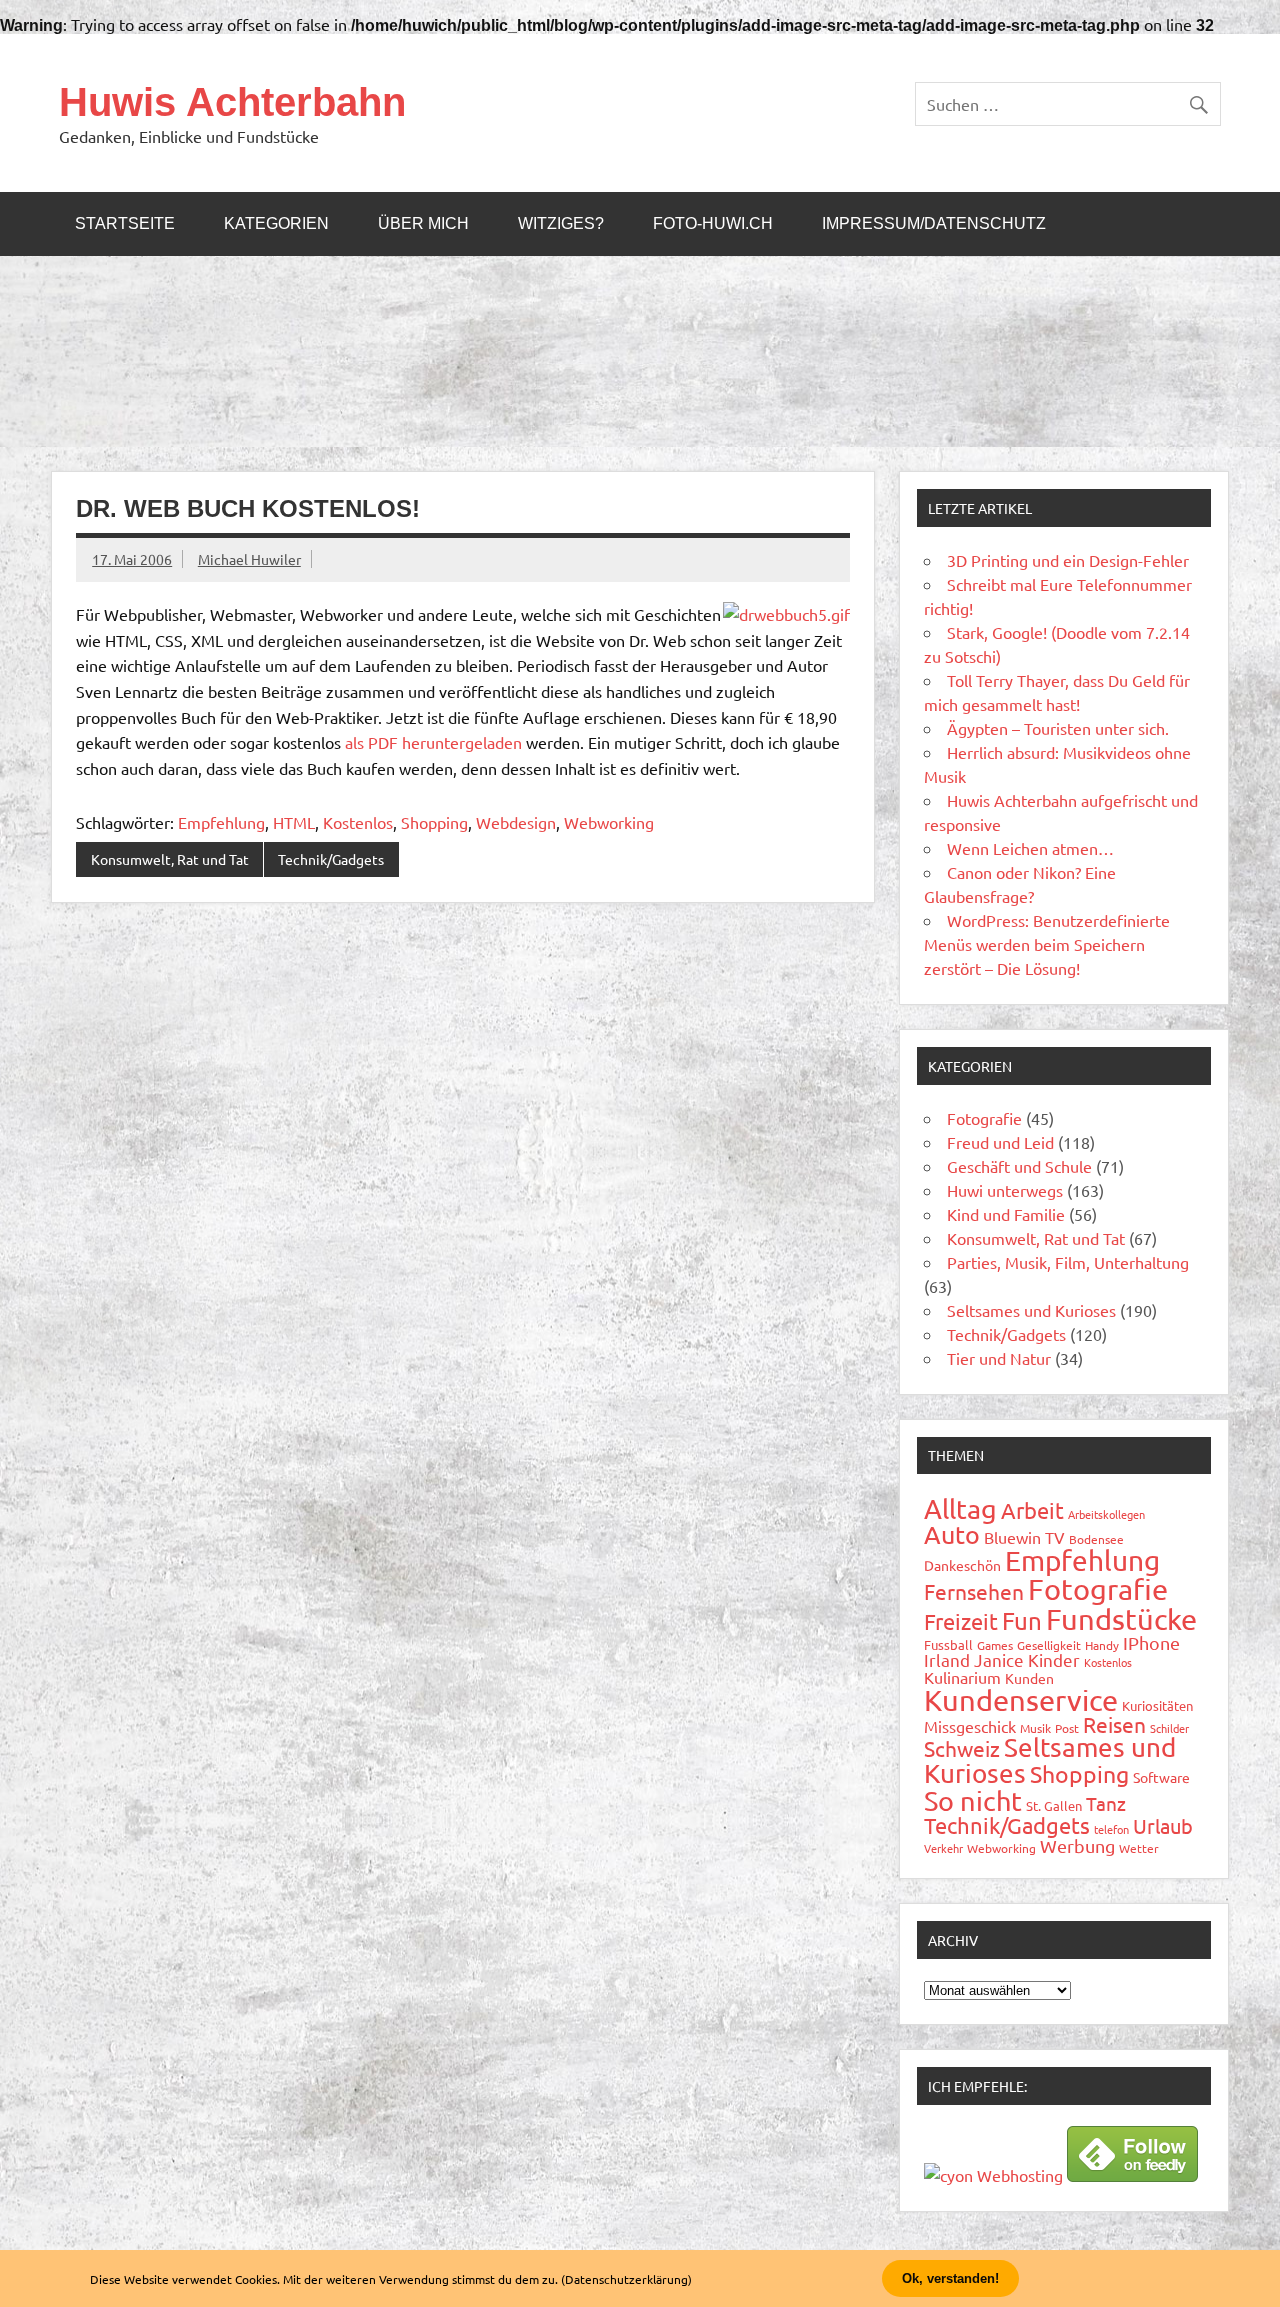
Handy (1102, 1645)
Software (1161, 1777)
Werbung (1077, 1845)
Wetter (1139, 1848)
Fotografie (984, 1118)
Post (1067, 1728)
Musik (1035, 1728)
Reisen (1114, 1724)
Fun (1022, 1620)
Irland (947, 1659)
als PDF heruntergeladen (433, 742)
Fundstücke (1121, 1619)
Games (995, 1645)
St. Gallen (1054, 1805)
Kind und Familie (1006, 1214)
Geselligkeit (1049, 1645)
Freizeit (961, 1621)
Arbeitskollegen (1106, 1514)
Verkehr (943, 1848)
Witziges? (561, 223)
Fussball (948, 1644)
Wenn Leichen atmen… (1030, 848)
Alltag (960, 1508)
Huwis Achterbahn (232, 102)
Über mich (423, 223)
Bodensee (1096, 1539)
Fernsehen (974, 1591)
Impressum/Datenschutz (934, 223)
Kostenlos (358, 822)
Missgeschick (970, 1726)
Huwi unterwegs (1005, 1190)
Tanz (1106, 1803)
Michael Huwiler (249, 559)
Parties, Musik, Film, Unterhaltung (1068, 1262)
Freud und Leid (1000, 1142)
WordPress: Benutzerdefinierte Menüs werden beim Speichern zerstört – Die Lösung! (1047, 944)
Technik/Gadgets (331, 859)
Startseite (125, 223)
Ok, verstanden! (950, 2278)
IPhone (1151, 1642)
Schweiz (962, 1748)
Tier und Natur (999, 1358)
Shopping (434, 822)
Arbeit (1032, 1510)
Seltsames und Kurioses (1031, 1310)
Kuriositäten (1157, 1705)
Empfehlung (221, 822)
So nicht (973, 1800)
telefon (1111, 1829)
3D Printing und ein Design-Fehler (1068, 560)
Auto (952, 1534)
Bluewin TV (1024, 1537)
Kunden (1029, 1678)
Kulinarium (962, 1677)
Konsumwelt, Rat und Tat (170, 859)
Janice (999, 1659)
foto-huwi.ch (713, 223)
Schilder (1169, 1728)
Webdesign (516, 822)
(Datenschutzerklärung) (626, 2279)
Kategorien (276, 223)
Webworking (609, 822)
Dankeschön (962, 1565)
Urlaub (1163, 1825)
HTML (294, 822)
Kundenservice (1021, 1700)
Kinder (1054, 1659)
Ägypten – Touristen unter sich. (1058, 728)
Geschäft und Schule (1019, 1166)
